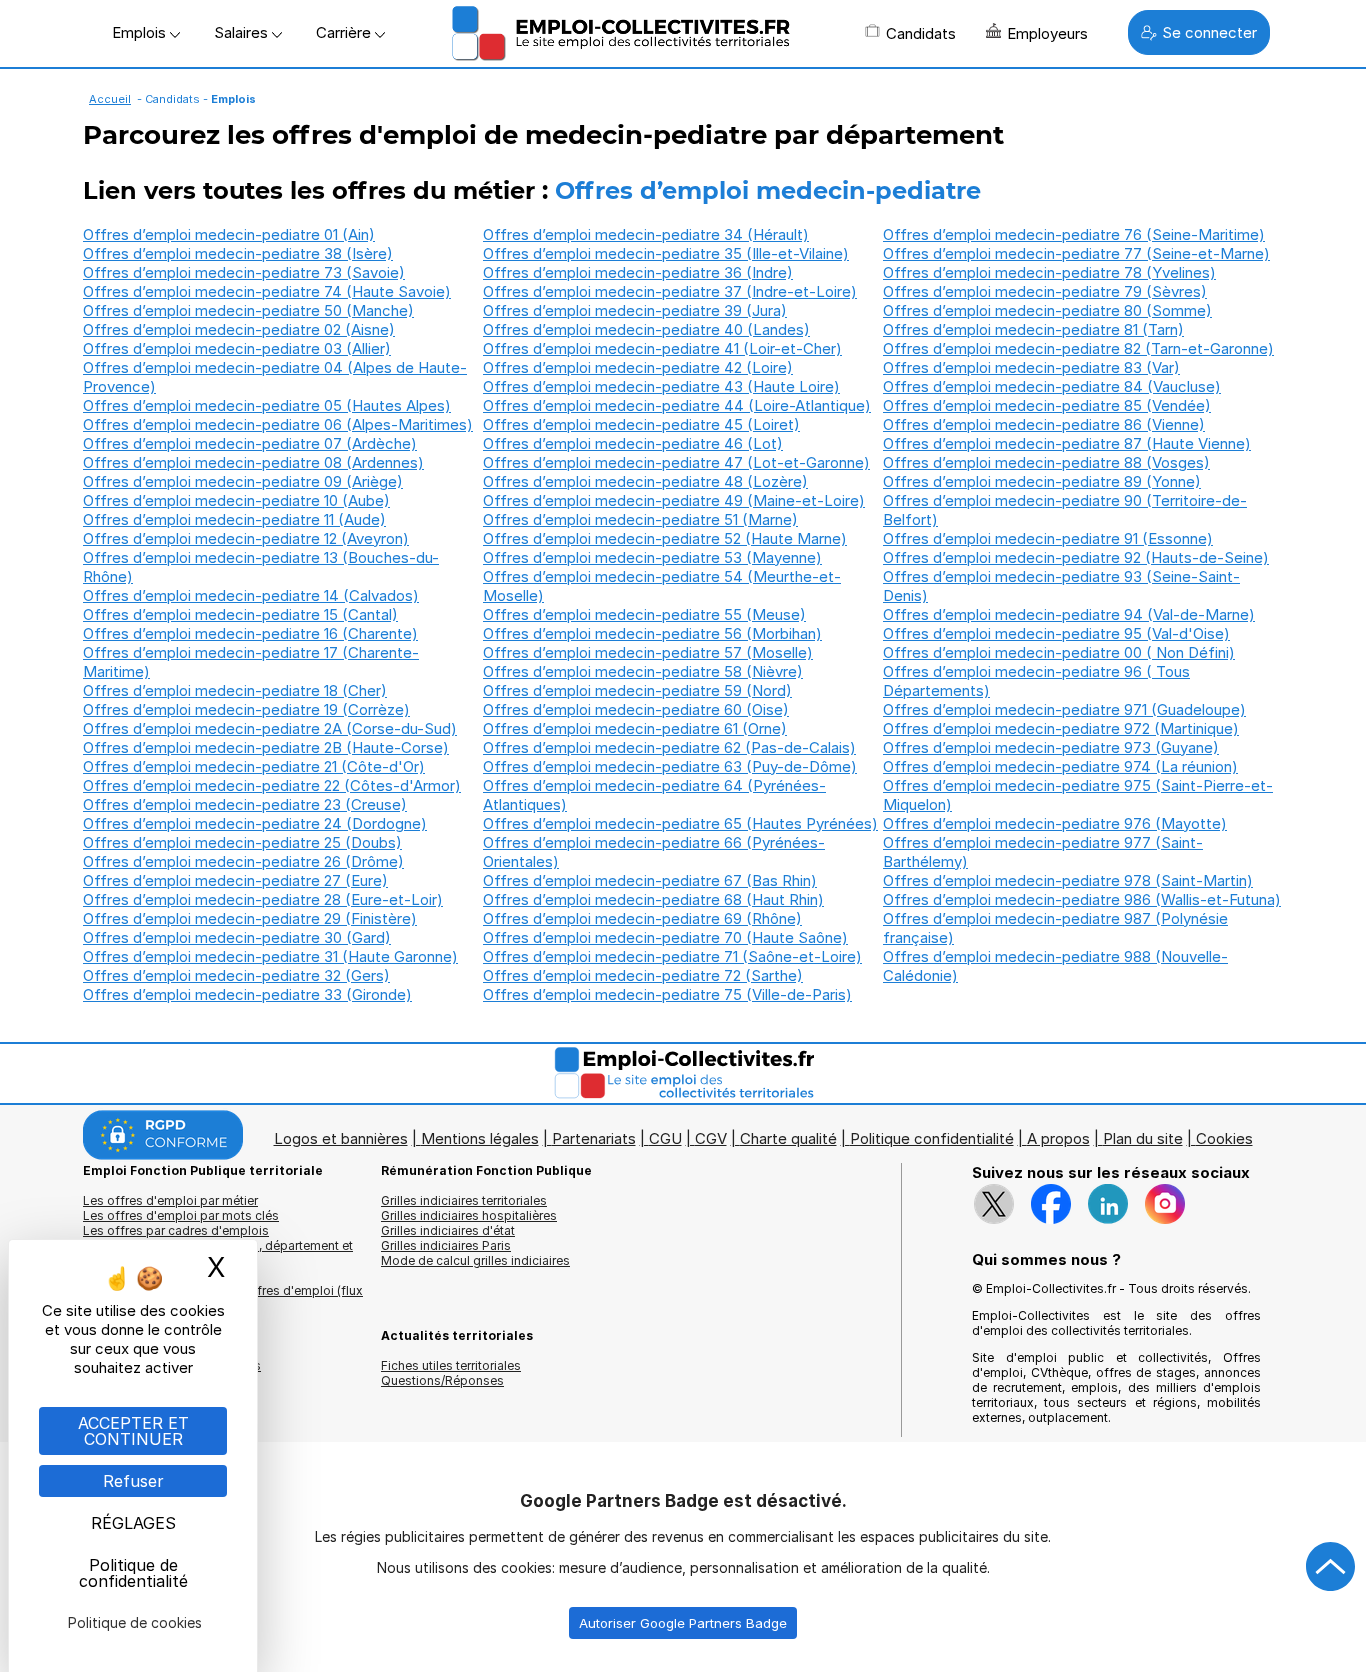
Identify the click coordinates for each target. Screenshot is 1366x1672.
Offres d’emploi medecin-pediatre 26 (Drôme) (243, 861)
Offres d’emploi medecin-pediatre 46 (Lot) (633, 443)
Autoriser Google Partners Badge (683, 1623)
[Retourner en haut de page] (1331, 1567)
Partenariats (594, 1138)
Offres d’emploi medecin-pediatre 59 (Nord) (637, 690)
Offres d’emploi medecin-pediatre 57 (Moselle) (648, 652)
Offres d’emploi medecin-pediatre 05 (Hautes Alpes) (267, 405)
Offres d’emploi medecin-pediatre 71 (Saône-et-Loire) (672, 956)
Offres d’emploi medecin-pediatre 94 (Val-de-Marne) (1069, 614)
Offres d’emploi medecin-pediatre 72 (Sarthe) (643, 975)
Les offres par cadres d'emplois (176, 1230)
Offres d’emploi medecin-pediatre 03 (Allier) (237, 348)
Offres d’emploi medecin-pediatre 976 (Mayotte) (1055, 823)
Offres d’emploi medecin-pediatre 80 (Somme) (1047, 310)
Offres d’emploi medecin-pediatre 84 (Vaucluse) (1052, 386)
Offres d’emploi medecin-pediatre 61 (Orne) (635, 728)
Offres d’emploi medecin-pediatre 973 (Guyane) (1051, 747)
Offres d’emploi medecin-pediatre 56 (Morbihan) (652, 633)
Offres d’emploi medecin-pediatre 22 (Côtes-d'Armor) (272, 785)
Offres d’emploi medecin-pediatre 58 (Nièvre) (643, 671)
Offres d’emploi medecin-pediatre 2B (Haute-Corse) (266, 747)
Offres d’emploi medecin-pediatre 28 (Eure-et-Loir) (263, 899)
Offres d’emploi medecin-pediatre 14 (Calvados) (251, 595)
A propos (1058, 1138)
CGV (711, 1138)
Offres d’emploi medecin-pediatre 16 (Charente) (250, 633)
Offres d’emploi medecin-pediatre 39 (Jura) (635, 310)
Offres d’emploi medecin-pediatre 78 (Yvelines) (1049, 272)
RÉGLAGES (133, 1523)
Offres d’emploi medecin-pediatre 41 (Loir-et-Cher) (662, 348)
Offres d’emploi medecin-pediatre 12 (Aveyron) (246, 538)
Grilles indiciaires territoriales (464, 1200)
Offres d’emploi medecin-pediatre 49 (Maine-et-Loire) (674, 500)
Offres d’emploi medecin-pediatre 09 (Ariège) (243, 481)
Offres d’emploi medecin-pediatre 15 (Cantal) (240, 614)
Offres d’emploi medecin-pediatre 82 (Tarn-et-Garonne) (1078, 348)
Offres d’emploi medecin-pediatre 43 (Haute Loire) (661, 386)
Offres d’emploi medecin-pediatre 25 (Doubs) (242, 842)
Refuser (133, 1481)
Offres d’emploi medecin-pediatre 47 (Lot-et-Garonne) (676, 462)
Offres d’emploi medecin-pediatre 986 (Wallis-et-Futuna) (1082, 899)
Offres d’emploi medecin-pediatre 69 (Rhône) (642, 918)
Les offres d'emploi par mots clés (181, 1215)
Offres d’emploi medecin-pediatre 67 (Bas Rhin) (650, 880)
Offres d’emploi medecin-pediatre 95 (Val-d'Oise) (1056, 633)
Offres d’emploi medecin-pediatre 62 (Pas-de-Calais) (669, 747)
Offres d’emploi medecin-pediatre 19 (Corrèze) (246, 709)
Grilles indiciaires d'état (448, 1230)
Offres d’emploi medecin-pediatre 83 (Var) (1031, 367)
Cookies (1224, 1138)
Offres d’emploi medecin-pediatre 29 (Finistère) (250, 918)
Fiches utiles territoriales (451, 1365)
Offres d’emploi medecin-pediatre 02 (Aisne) (239, 329)
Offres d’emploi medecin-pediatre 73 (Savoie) (244, 272)
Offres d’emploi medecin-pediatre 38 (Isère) (238, 253)
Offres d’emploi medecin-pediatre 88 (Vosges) (1046, 462)
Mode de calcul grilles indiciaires (475, 1260)
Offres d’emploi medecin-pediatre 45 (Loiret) (641, 424)
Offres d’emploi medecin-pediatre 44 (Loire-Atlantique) (677, 405)
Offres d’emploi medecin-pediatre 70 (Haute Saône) (665, 937)
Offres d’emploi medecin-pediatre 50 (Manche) (248, 310)
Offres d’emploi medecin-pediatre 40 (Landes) (646, 329)
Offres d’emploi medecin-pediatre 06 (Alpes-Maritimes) (278, 424)
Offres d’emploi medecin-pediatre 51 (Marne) (640, 519)
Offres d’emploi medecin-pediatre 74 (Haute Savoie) (267, 291)
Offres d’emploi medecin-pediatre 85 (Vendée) (1047, 405)
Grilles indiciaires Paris (446, 1245)
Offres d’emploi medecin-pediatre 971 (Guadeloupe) (1064, 709)
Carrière (345, 32)
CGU (665, 1138)
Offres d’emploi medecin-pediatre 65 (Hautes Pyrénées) (680, 823)
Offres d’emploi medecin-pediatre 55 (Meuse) (644, 614)
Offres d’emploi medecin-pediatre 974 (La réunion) (1060, 766)
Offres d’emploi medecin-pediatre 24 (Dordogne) (255, 823)
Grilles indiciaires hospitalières (469, 1215)
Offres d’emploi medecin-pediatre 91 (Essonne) (1048, 538)
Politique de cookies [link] (135, 1622)
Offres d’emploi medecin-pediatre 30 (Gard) (237, 937)
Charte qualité (788, 1138)
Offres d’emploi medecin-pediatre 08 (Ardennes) (253, 462)
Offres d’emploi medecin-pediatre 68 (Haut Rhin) (653, 899)
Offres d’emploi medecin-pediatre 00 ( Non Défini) (1059, 652)
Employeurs (1047, 33)
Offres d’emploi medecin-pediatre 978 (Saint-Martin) (1068, 880)
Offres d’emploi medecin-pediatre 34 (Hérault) (646, 234)
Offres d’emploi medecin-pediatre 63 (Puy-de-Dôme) (670, 766)
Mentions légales (480, 1138)
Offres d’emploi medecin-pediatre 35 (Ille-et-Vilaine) (666, 253)
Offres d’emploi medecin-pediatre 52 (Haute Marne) (665, 538)
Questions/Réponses (442, 1380)
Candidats (921, 33)
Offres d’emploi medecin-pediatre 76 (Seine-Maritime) (1074, 234)
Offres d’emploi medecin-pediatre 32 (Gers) (236, 975)
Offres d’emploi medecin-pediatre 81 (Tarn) (1033, 329)
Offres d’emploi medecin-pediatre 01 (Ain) (229, 234)
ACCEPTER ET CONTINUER (133, 1431)
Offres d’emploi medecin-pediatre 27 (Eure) (235, 880)
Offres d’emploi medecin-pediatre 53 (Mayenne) (652, 557)
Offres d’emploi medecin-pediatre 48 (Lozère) (645, 481)
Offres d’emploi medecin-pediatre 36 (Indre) (638, 272)
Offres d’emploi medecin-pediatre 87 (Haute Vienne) (1067, 443)
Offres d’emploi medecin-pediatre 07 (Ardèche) (250, 443)
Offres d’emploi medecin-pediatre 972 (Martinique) (1061, 728)
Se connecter (1209, 32)
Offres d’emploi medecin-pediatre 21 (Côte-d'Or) (254, 766)
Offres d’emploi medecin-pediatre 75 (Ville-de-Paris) (667, 994)
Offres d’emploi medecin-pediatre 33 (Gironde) (247, 994)
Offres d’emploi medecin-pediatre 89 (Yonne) (1042, 481)
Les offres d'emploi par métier (170, 1200)
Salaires (243, 32)
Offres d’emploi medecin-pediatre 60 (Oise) (636, 709)
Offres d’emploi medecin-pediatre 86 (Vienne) (1044, 424)
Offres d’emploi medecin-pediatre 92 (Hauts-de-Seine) (1076, 557)
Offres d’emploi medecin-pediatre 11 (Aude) (234, 519)
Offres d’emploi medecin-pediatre (768, 190)
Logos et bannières (341, 1138)
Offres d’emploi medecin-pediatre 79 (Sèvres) (1045, 291)
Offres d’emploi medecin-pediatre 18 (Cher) (235, 690)
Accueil (110, 99)
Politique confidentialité (932, 1138)
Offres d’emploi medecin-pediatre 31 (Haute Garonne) (270, 956)
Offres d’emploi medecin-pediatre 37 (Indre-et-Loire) (670, 291)
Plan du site (1143, 1138)
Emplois (141, 32)
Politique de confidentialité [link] (133, 1573)
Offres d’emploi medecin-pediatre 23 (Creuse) (245, 804)
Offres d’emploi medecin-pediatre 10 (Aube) (236, 500)
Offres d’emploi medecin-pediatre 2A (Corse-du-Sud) (270, 728)
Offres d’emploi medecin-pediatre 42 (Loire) (638, 367)
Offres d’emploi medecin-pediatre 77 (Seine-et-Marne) (1076, 253)
